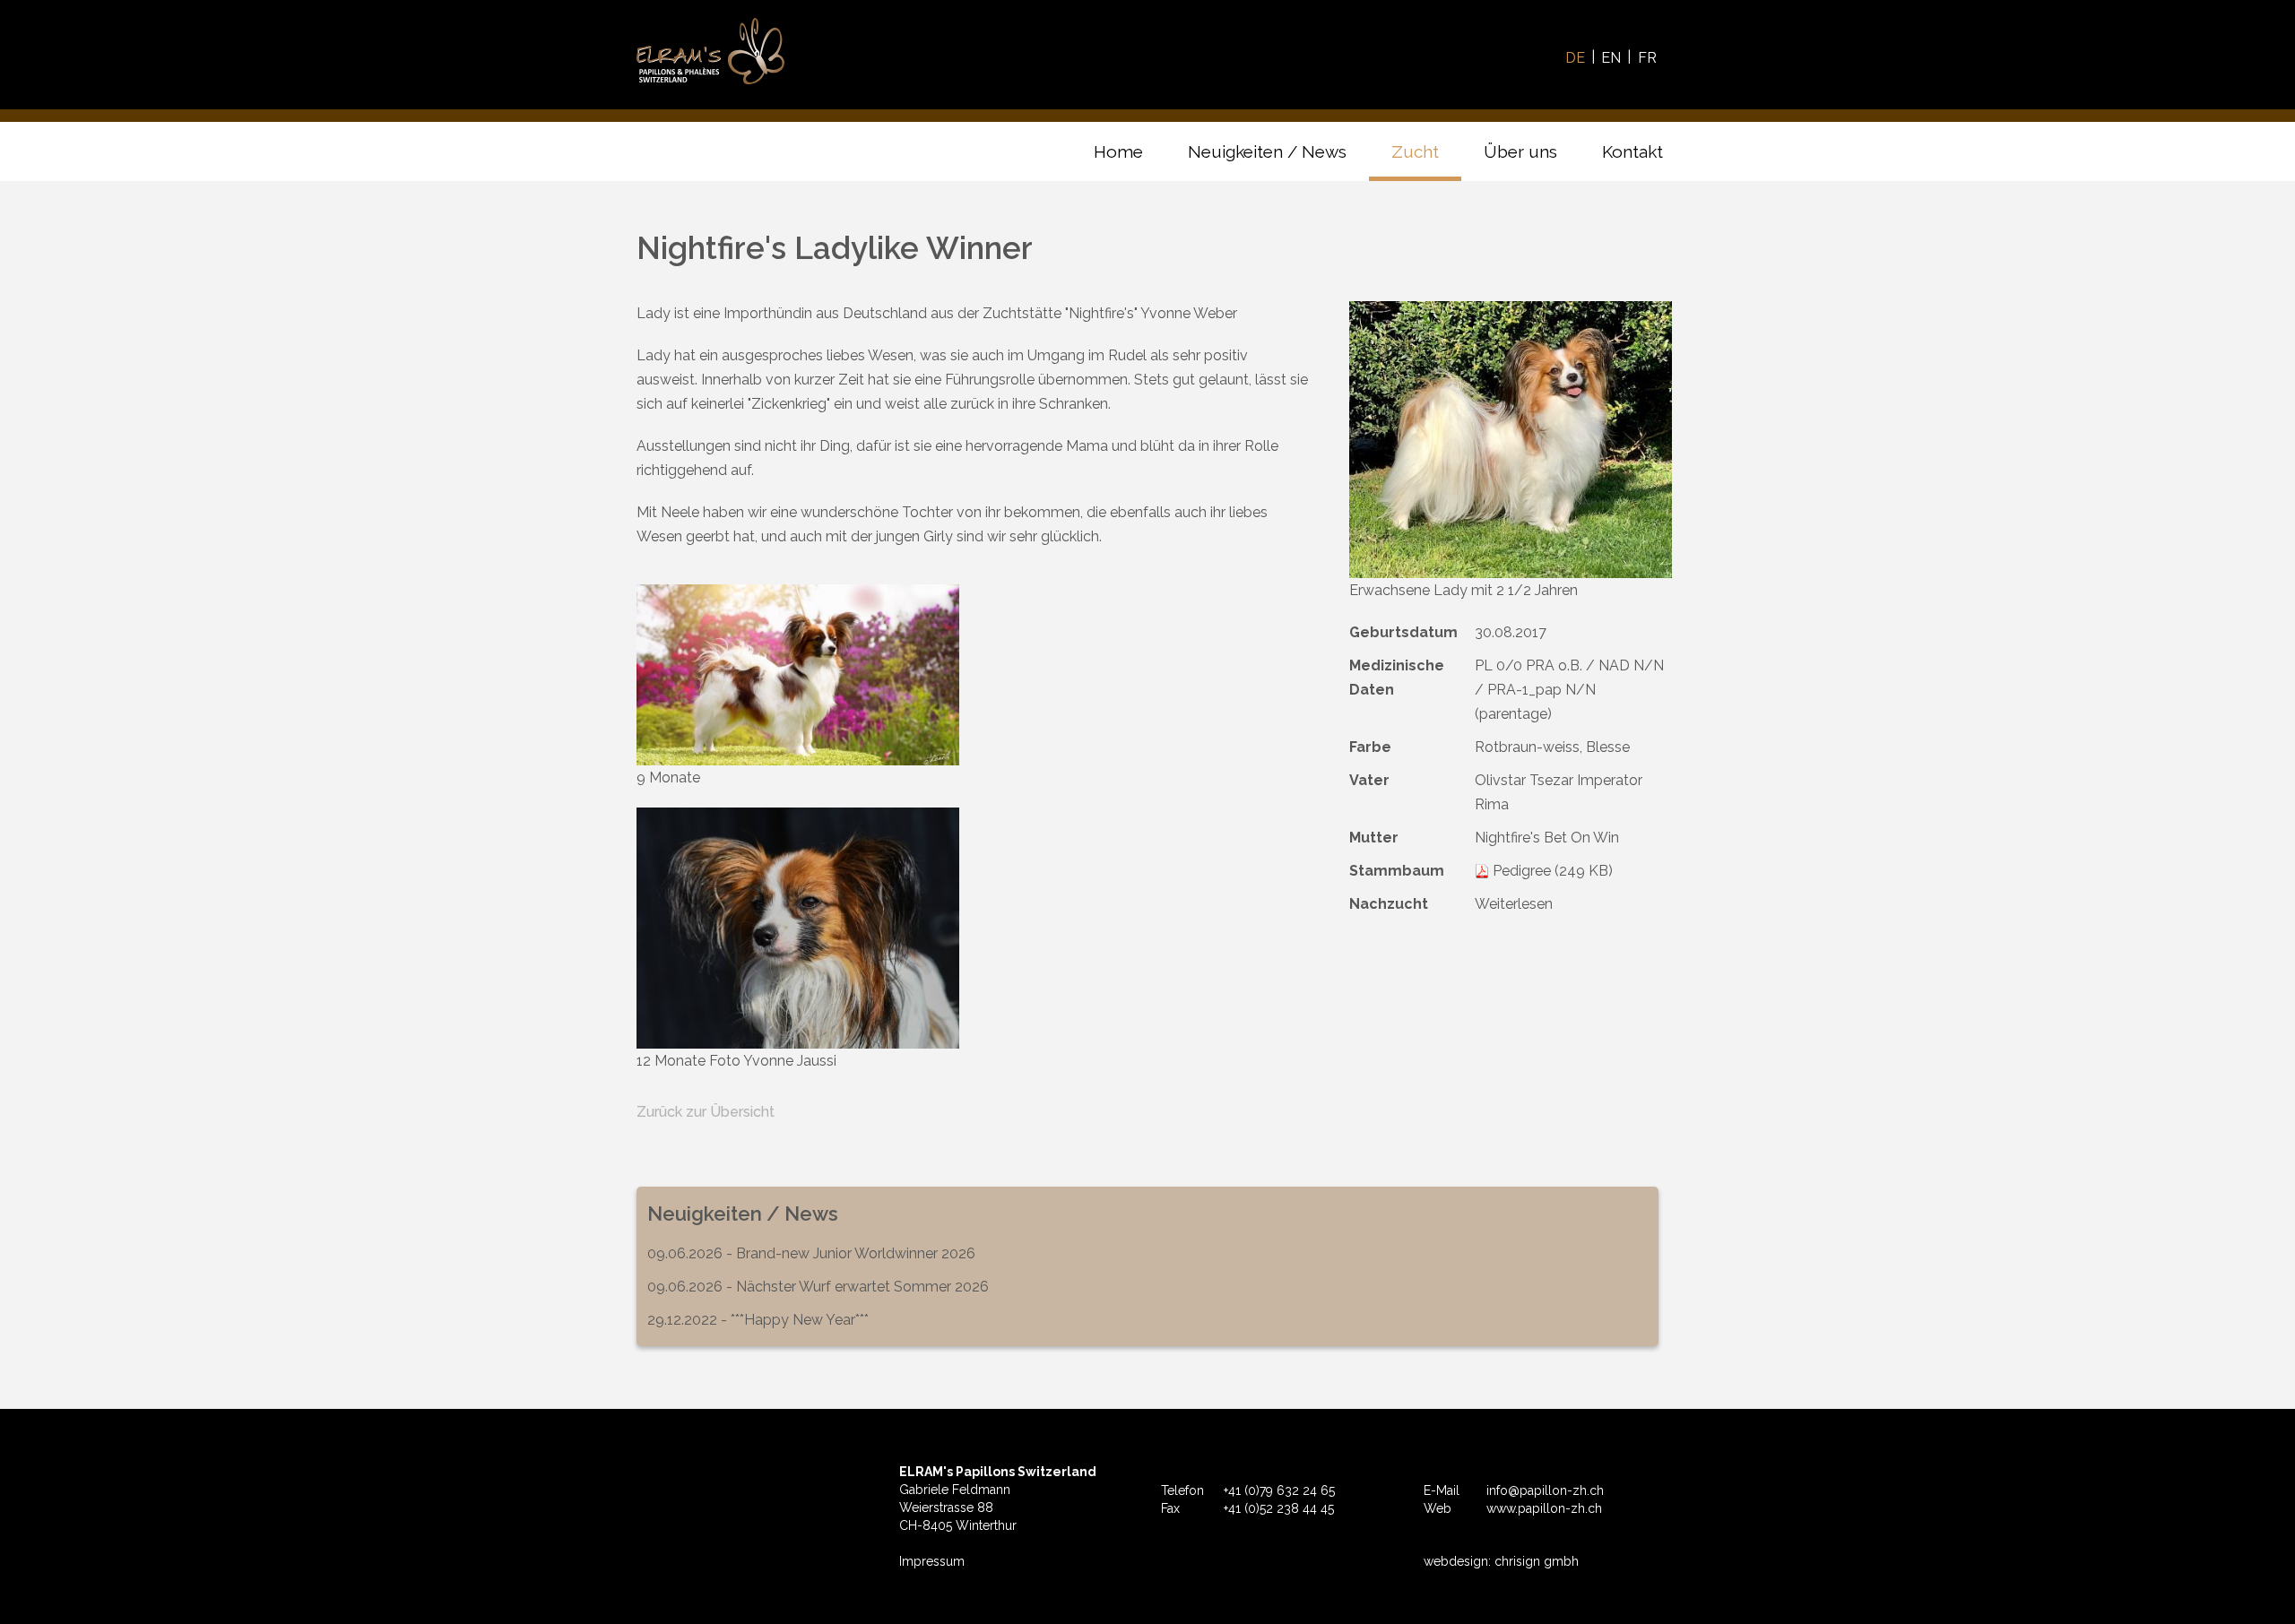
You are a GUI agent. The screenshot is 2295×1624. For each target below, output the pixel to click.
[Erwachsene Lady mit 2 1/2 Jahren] (1511, 440)
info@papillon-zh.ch (1545, 1490)
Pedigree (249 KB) (1553, 871)
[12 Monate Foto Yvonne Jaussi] (798, 928)
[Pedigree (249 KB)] (1482, 871)
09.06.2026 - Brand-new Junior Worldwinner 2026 (811, 1253)
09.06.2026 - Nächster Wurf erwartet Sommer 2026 (818, 1287)
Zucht (1415, 151)
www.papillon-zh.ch (1544, 1508)
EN (1611, 58)
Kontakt (1632, 151)
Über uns (1520, 151)
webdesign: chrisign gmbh (1501, 1561)
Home (1118, 151)
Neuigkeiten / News (1267, 151)
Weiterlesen (1514, 904)
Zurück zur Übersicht (706, 1112)
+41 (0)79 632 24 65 (1279, 1490)
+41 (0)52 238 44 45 (1279, 1508)
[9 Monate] (798, 675)
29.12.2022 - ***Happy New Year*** (758, 1320)
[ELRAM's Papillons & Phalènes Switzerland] (710, 51)
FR (1647, 58)
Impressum (932, 1561)
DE (1575, 58)
